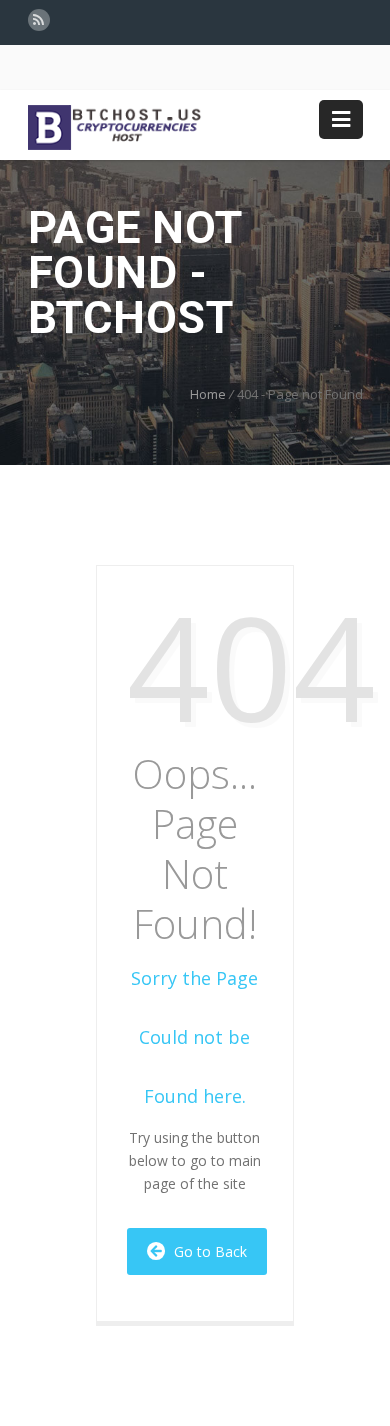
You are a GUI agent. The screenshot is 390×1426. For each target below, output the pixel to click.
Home (208, 394)
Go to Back (206, 1251)
